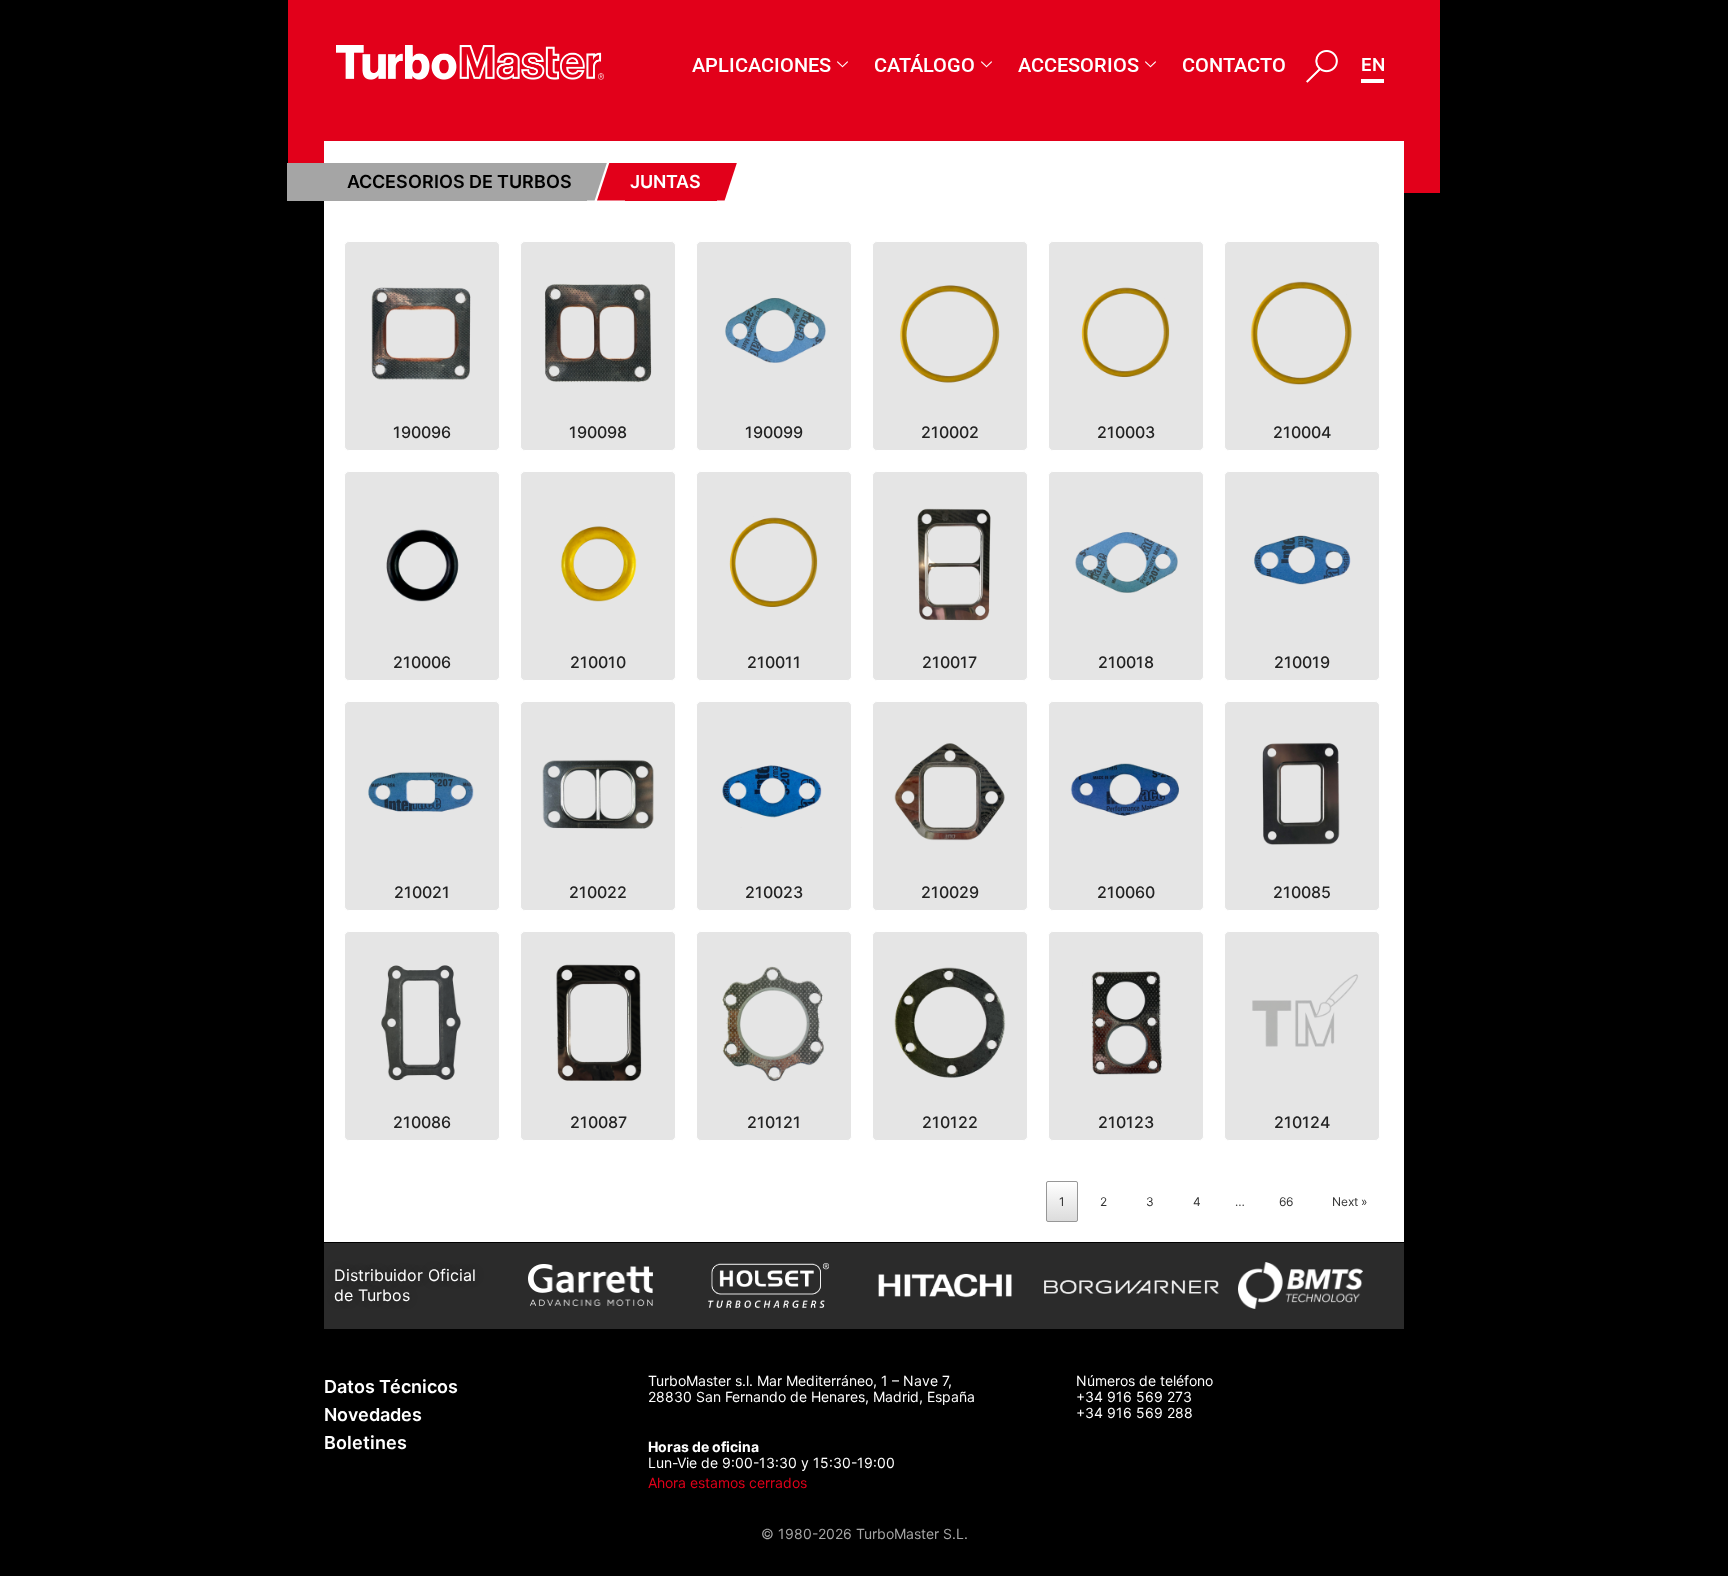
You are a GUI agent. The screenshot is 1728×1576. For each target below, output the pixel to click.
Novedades (373, 1414)
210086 (422, 1122)
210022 (598, 892)
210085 (1302, 892)
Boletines (365, 1442)
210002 (950, 432)
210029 (950, 892)
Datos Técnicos (391, 1386)
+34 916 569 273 (1134, 1396)
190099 (774, 432)
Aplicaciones (761, 65)
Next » (1349, 1201)
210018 (1126, 662)
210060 (1126, 892)
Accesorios (1078, 65)
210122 (950, 1122)
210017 (949, 662)
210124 (1302, 1122)
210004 (1302, 432)
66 (1286, 1201)
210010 (598, 662)
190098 (598, 432)
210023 (774, 892)
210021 (422, 892)
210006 (422, 662)
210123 (1126, 1122)
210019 (1302, 662)
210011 (774, 662)
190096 (422, 432)
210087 (598, 1122)
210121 (774, 1122)
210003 (1126, 432)
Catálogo (924, 65)
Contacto (1234, 65)
